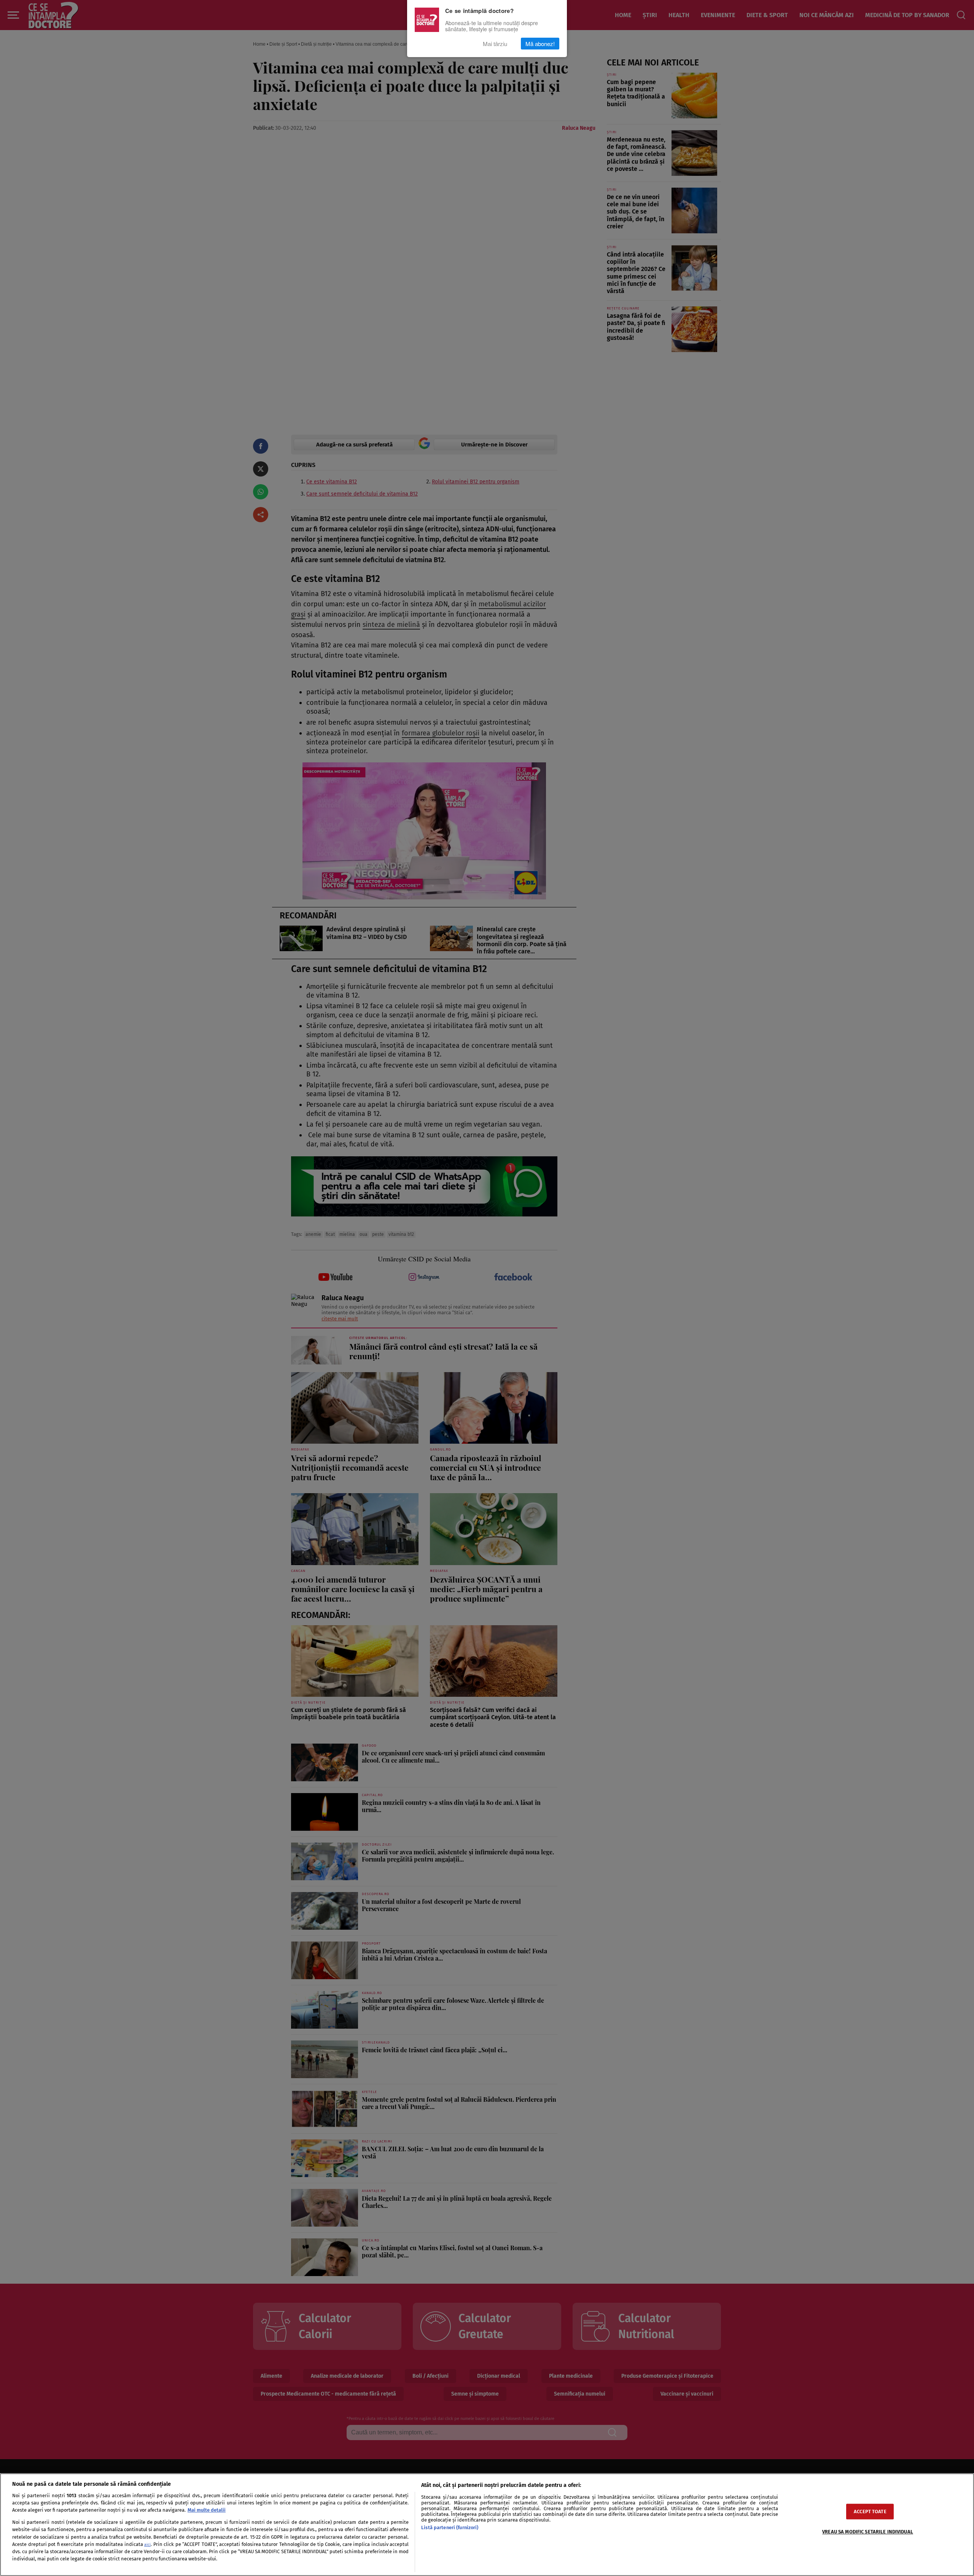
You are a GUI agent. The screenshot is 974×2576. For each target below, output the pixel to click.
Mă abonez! (540, 44)
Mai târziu (495, 44)
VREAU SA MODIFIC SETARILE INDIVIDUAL (868, 2532)
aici (147, 2545)
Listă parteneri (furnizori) (450, 2527)
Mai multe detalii (207, 2510)
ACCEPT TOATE (870, 2511)
